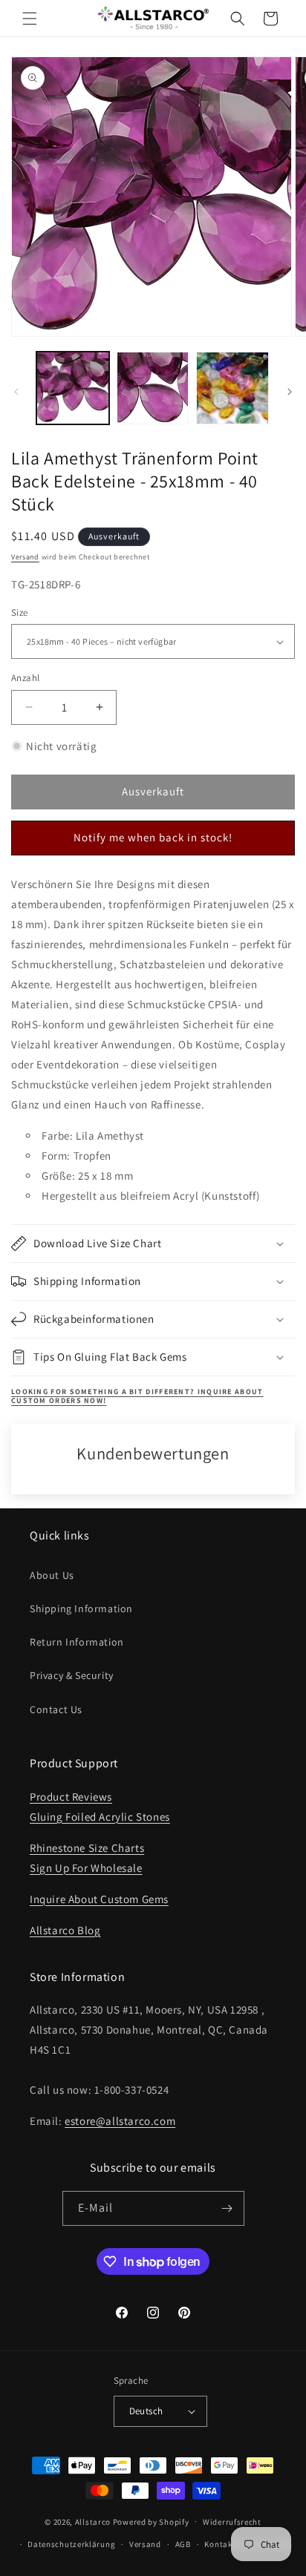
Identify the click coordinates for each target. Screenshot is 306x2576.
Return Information (77, 1642)
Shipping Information (81, 1609)
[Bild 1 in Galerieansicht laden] (73, 388)
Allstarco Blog (65, 1930)
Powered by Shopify (151, 2521)
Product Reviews (71, 1797)
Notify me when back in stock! (153, 837)
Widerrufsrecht (232, 2522)
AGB (183, 2544)
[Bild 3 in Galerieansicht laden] (232, 388)
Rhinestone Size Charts (87, 1848)
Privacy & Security (72, 1675)
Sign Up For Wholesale (86, 1868)
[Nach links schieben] (16, 392)
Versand (25, 557)
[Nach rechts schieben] (290, 392)
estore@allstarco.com (120, 2121)
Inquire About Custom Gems (99, 1899)
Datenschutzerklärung (71, 2544)
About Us (52, 1575)
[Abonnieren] (227, 2208)
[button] (30, 19)
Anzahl (25, 678)
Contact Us (56, 1709)
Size (20, 612)
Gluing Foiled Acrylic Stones (100, 1817)
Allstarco (93, 2521)
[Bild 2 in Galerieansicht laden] (153, 388)
